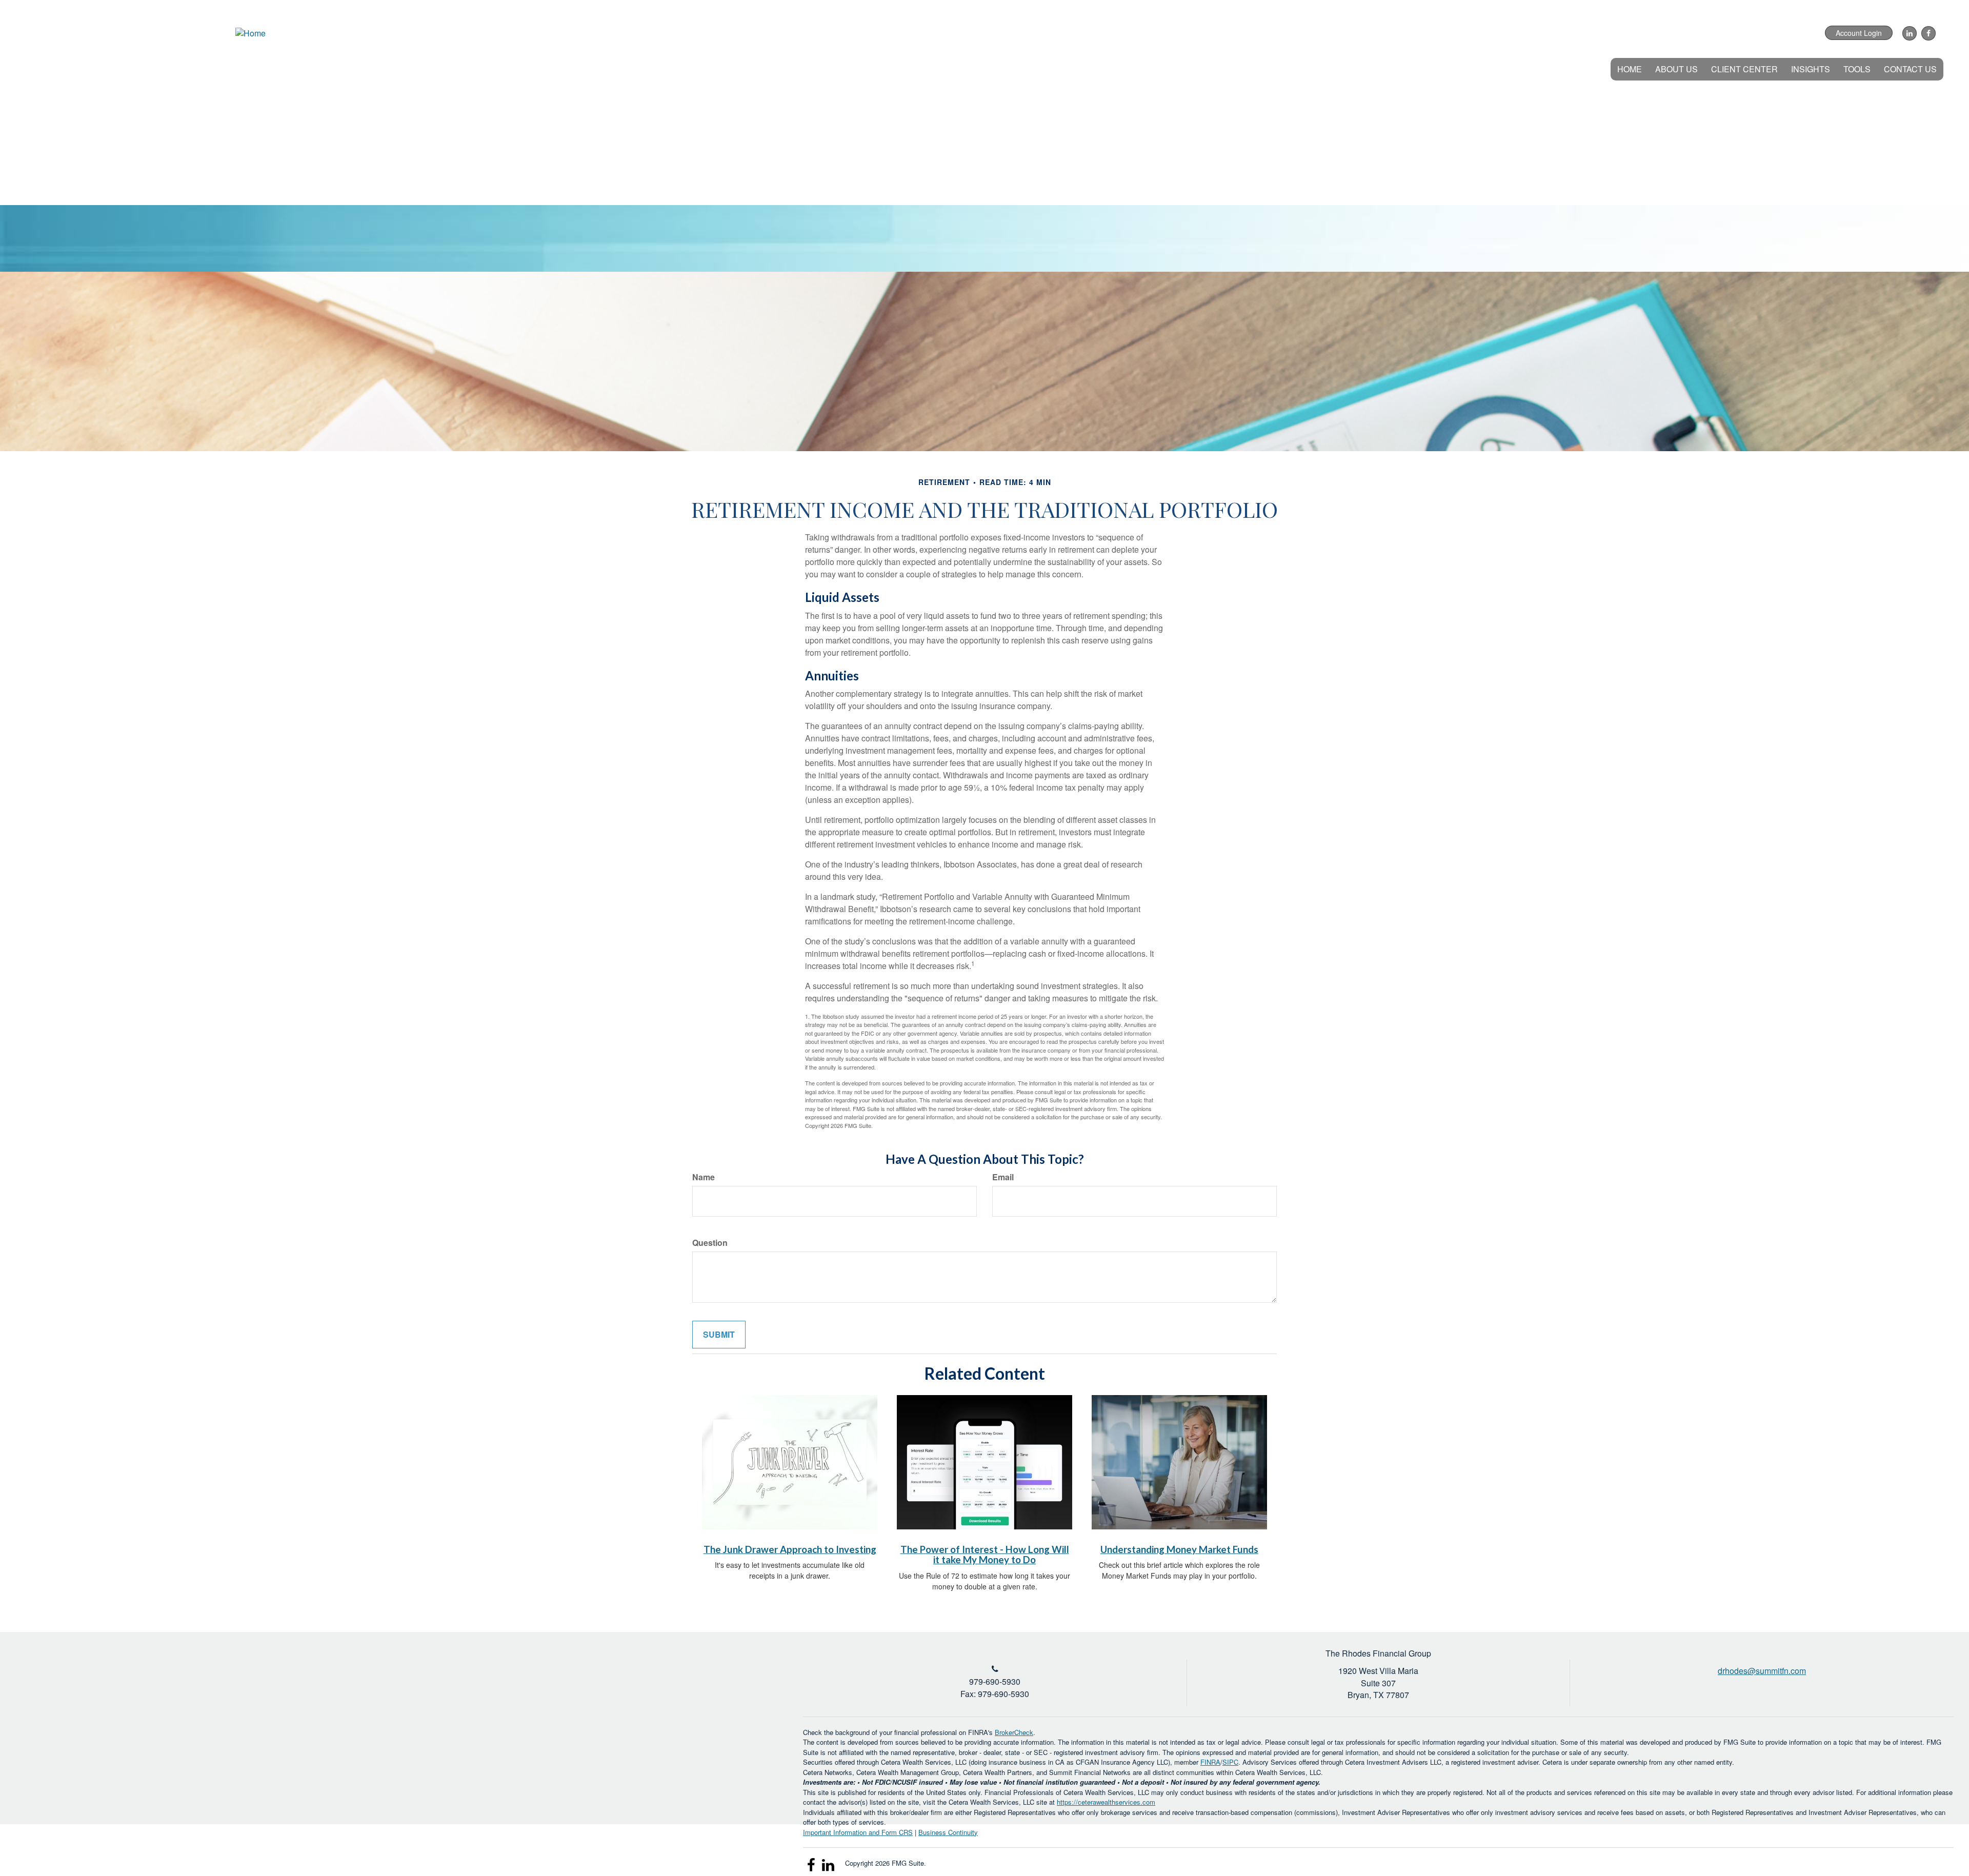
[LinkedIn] (1908, 33)
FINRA (1210, 1762)
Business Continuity (948, 1832)
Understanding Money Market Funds (1179, 1549)
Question (710, 1243)
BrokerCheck (1014, 1732)
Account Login (1859, 33)
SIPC (1230, 1762)
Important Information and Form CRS (858, 1832)
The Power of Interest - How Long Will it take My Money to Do (985, 1555)
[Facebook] (1927, 33)
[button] (1676, 69)
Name (704, 1177)
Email (1003, 1177)
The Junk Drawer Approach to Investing (790, 1549)
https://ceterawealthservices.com (1106, 1802)
